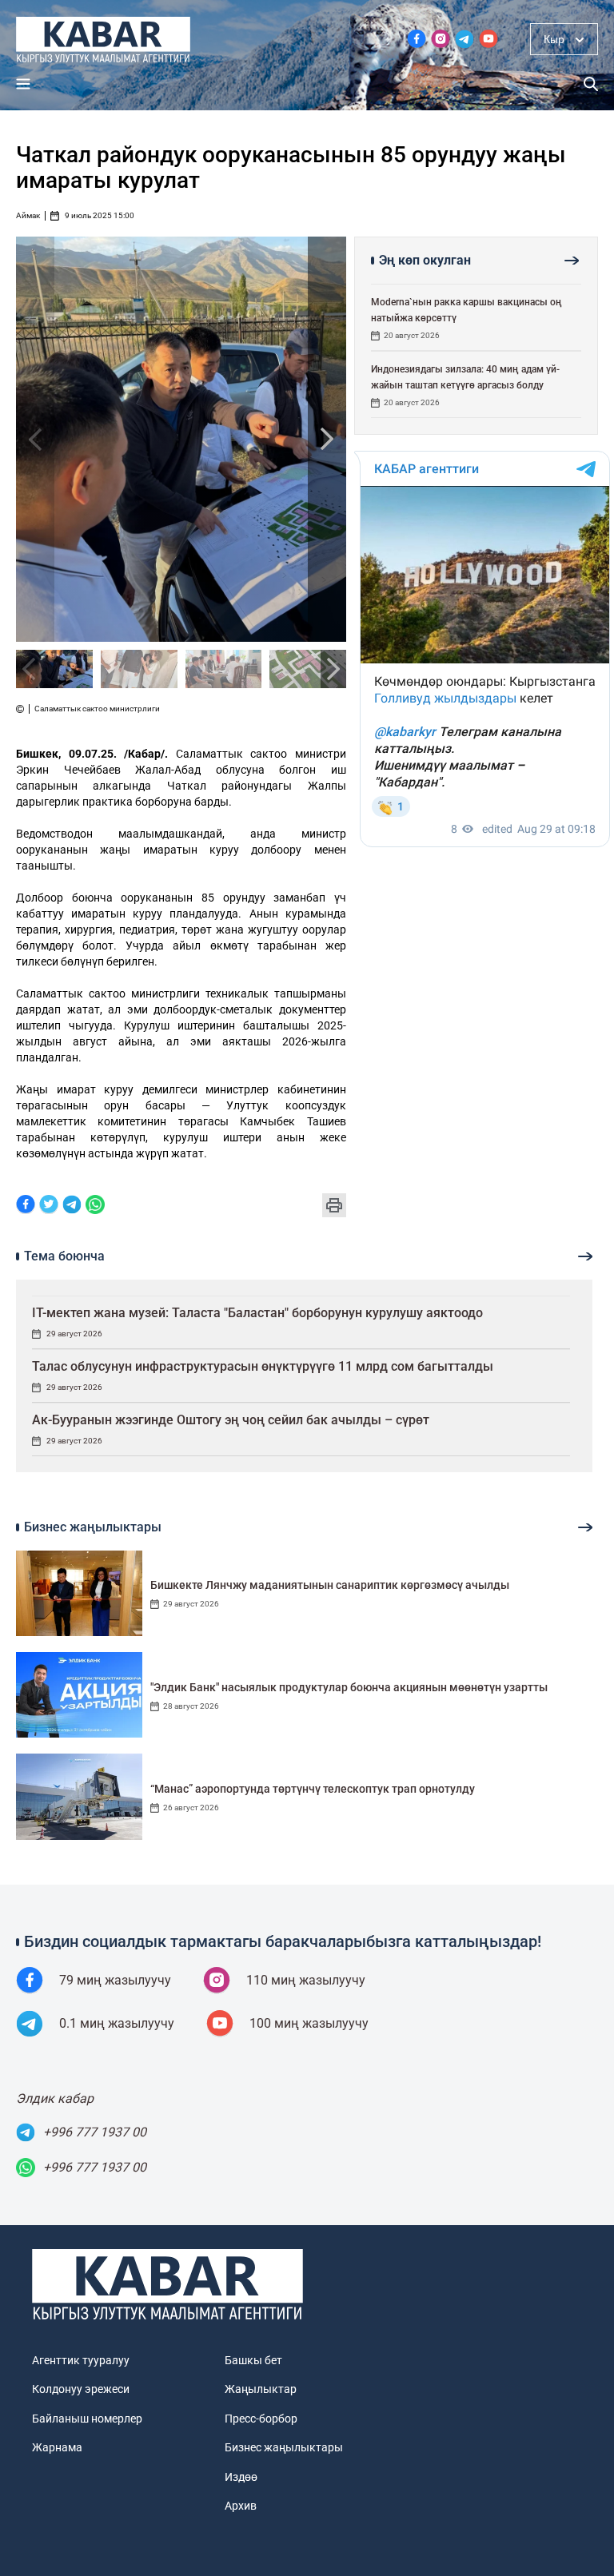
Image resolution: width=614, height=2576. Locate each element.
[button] (327, 439)
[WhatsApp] (95, 1206)
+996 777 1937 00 (95, 2132)
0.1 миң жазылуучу (117, 2023)
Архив (241, 2506)
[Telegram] (72, 1206)
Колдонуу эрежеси (81, 2389)
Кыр (554, 39)
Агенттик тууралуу (81, 2360)
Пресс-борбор (261, 2419)
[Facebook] (26, 1206)
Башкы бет (253, 2360)
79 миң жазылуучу (115, 1980)
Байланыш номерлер (87, 2419)
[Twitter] (49, 1206)
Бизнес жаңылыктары (284, 2447)
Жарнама (57, 2447)
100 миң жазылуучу (309, 2023)
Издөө (241, 2477)
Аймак (28, 216)
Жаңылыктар (261, 2389)
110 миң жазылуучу (306, 1980)
